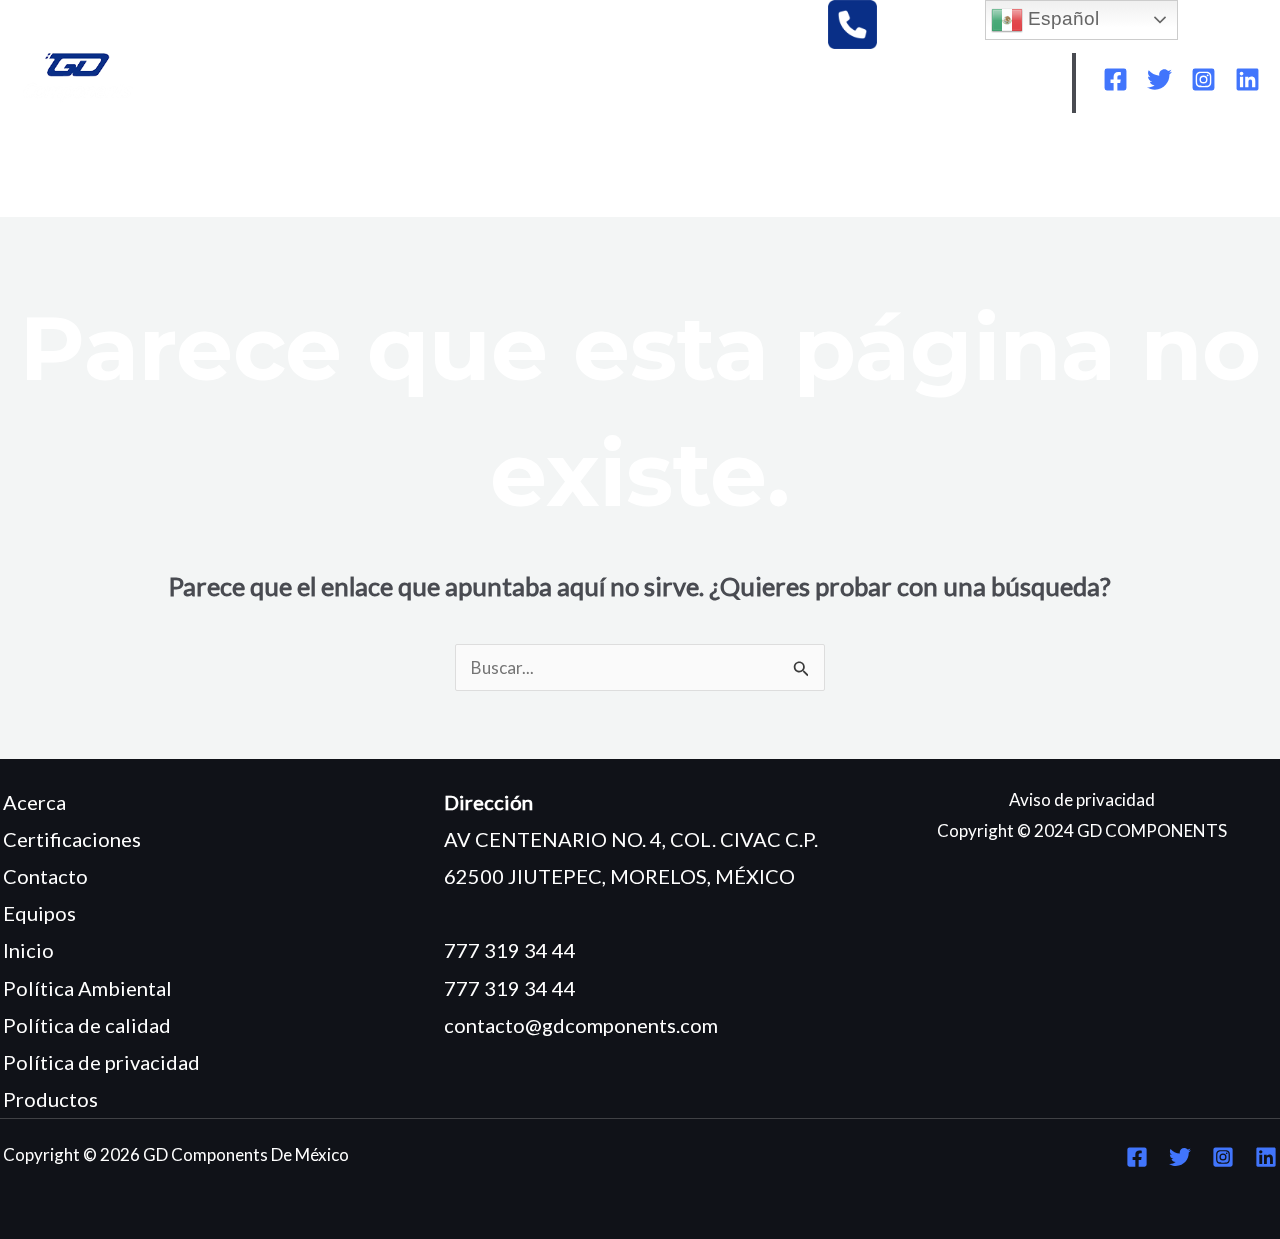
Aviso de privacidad (1082, 799)
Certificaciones (72, 839)
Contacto (45, 876)
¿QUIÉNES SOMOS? (199, 171)
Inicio (28, 950)
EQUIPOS (345, 171)
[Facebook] (1115, 79)
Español (1061, 18)
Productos (50, 1099)
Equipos (39, 913)
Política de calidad (87, 1025)
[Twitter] (1159, 79)
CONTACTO (86, 201)
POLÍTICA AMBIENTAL (828, 171)
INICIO (64, 171)
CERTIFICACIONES (630, 171)
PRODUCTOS (469, 171)
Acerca (34, 802)
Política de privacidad (101, 1062)
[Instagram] (1203, 79)
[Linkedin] (1247, 79)
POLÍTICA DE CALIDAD (1040, 171)
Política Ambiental (87, 988)
